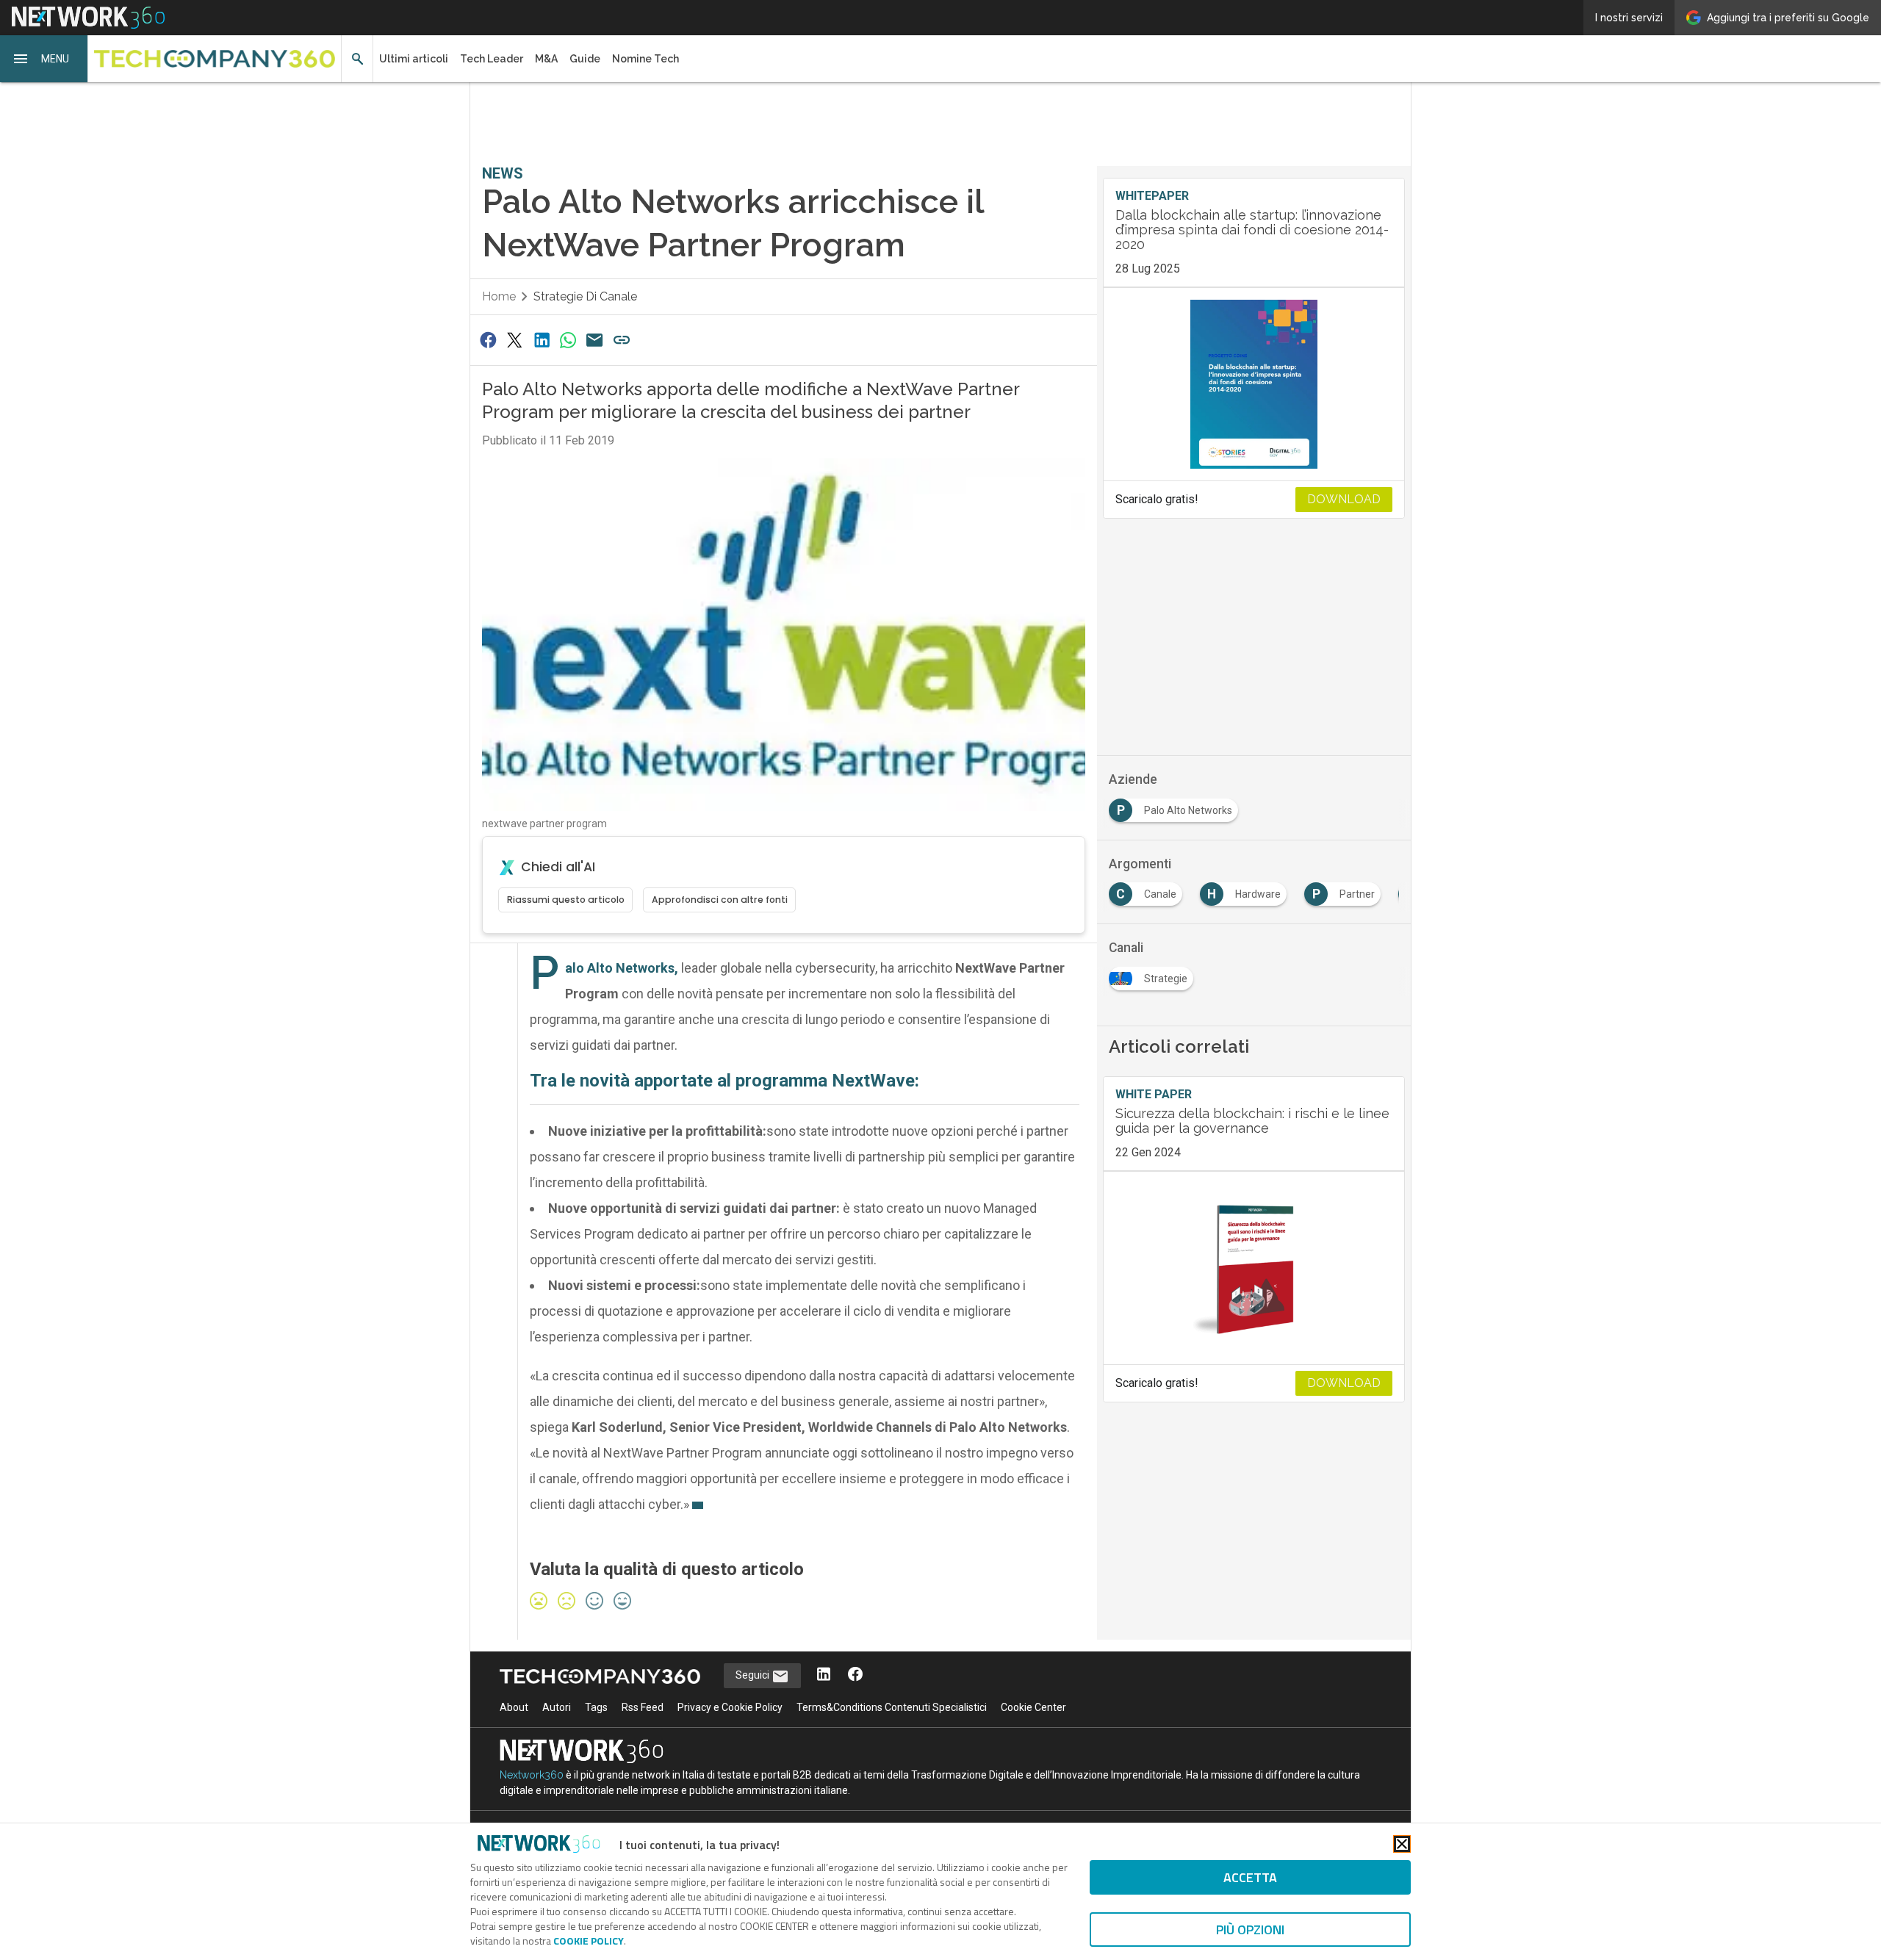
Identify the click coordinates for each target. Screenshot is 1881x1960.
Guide (585, 59)
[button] (44, 59)
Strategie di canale (585, 296)
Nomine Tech (645, 59)
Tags (596, 1707)
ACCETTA (1250, 1877)
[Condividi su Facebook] (488, 340)
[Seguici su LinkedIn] (824, 1675)
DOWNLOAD (1344, 499)
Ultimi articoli (414, 59)
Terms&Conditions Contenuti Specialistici (892, 1707)
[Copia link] (622, 340)
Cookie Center (1033, 1707)
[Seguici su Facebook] (855, 1675)
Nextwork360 (532, 1775)
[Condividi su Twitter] (514, 340)
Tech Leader (492, 59)
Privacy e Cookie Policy (730, 1707)
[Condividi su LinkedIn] (542, 340)
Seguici (754, 1675)
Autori (557, 1707)
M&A (546, 59)
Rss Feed (643, 1707)
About (514, 1707)
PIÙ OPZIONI (1250, 1930)
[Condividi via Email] (595, 340)
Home (499, 296)
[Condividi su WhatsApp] (568, 340)
